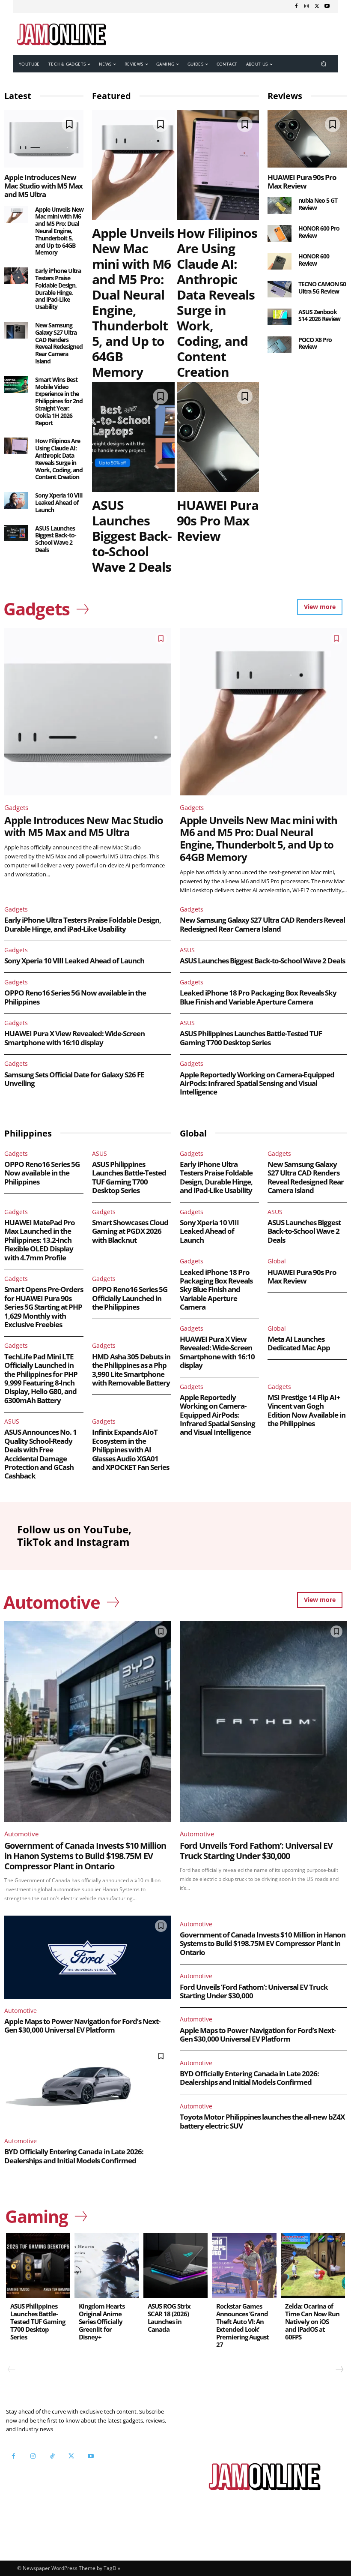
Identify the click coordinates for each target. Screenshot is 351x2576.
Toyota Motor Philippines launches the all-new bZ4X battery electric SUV (262, 2121)
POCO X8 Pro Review (315, 343)
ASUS (187, 950)
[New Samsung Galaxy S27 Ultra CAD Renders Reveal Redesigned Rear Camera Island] (16, 330)
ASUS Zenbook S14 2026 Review (319, 315)
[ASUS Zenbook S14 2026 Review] (280, 317)
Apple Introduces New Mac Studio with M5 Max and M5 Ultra (43, 186)
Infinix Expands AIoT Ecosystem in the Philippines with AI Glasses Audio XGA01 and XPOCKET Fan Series (131, 1450)
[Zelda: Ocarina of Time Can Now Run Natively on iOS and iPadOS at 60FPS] (313, 2265)
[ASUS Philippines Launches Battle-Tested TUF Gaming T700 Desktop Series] (38, 2265)
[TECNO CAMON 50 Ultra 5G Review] (280, 289)
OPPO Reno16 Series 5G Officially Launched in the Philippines (130, 1298)
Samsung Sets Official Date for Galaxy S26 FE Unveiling (74, 1079)
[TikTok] (52, 2456)
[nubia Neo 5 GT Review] (280, 205)
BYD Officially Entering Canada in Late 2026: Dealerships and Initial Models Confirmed (74, 2156)
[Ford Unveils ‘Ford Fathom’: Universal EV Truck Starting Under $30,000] (263, 1721)
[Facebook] (296, 6)
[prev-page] (12, 2369)
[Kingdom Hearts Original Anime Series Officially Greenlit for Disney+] (107, 2265)
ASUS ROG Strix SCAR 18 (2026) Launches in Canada (169, 2318)
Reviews (285, 96)
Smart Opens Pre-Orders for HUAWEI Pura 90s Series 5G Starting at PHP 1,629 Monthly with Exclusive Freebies (44, 1307)
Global (277, 1261)
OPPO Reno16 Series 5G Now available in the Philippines (75, 997)
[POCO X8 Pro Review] (280, 345)
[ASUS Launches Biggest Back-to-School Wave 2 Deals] (16, 533)
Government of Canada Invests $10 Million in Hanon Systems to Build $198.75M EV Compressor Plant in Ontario (85, 1856)
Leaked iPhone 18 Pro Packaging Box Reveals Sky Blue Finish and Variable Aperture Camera (258, 997)
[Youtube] (327, 6)
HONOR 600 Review (314, 260)
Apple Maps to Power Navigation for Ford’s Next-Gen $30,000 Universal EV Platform (82, 2026)
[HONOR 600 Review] (280, 261)
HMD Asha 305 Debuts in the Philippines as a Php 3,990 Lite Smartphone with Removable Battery (131, 1370)
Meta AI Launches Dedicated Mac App (299, 1343)
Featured (112, 96)
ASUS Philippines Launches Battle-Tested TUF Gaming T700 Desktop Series (251, 1038)
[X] (317, 6)
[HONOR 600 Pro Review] (280, 233)
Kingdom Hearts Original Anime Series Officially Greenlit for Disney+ (102, 2321)
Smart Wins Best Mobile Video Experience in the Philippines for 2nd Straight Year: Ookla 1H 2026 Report (59, 401)
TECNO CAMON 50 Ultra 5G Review (322, 288)
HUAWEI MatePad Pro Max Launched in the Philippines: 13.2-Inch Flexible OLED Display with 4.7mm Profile (40, 1240)
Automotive (21, 1834)
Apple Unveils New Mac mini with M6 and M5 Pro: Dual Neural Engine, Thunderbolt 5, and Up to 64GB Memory (59, 231)
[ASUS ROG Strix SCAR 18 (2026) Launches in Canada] (175, 2265)
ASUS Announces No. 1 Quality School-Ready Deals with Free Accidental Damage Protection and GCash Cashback (40, 1454)
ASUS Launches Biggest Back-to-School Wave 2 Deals (56, 539)
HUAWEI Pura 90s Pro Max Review (218, 520)
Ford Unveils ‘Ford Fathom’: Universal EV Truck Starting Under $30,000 (256, 1851)
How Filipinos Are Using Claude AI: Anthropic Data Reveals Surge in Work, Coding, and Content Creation (59, 459)
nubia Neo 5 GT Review (318, 204)
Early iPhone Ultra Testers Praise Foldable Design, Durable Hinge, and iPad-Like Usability (58, 289)
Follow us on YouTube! (56, 2486)
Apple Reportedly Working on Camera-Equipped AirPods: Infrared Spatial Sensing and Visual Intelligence (257, 1083)
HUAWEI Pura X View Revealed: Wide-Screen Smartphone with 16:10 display (74, 1038)
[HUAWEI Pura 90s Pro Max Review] (218, 437)
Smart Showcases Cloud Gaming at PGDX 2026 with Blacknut (130, 1231)
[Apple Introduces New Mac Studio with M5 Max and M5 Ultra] (44, 139)
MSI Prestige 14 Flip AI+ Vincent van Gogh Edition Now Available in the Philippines (306, 1410)
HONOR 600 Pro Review (319, 232)
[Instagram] (306, 6)
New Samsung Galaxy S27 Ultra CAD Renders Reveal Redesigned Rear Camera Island (59, 343)
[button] (324, 64)
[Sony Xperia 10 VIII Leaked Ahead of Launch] (16, 500)
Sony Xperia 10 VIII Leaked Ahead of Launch (59, 502)
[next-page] (339, 2369)
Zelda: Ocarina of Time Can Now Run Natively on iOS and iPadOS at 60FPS (312, 2321)
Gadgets (16, 807)
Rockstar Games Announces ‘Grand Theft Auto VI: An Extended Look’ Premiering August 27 (242, 2325)
